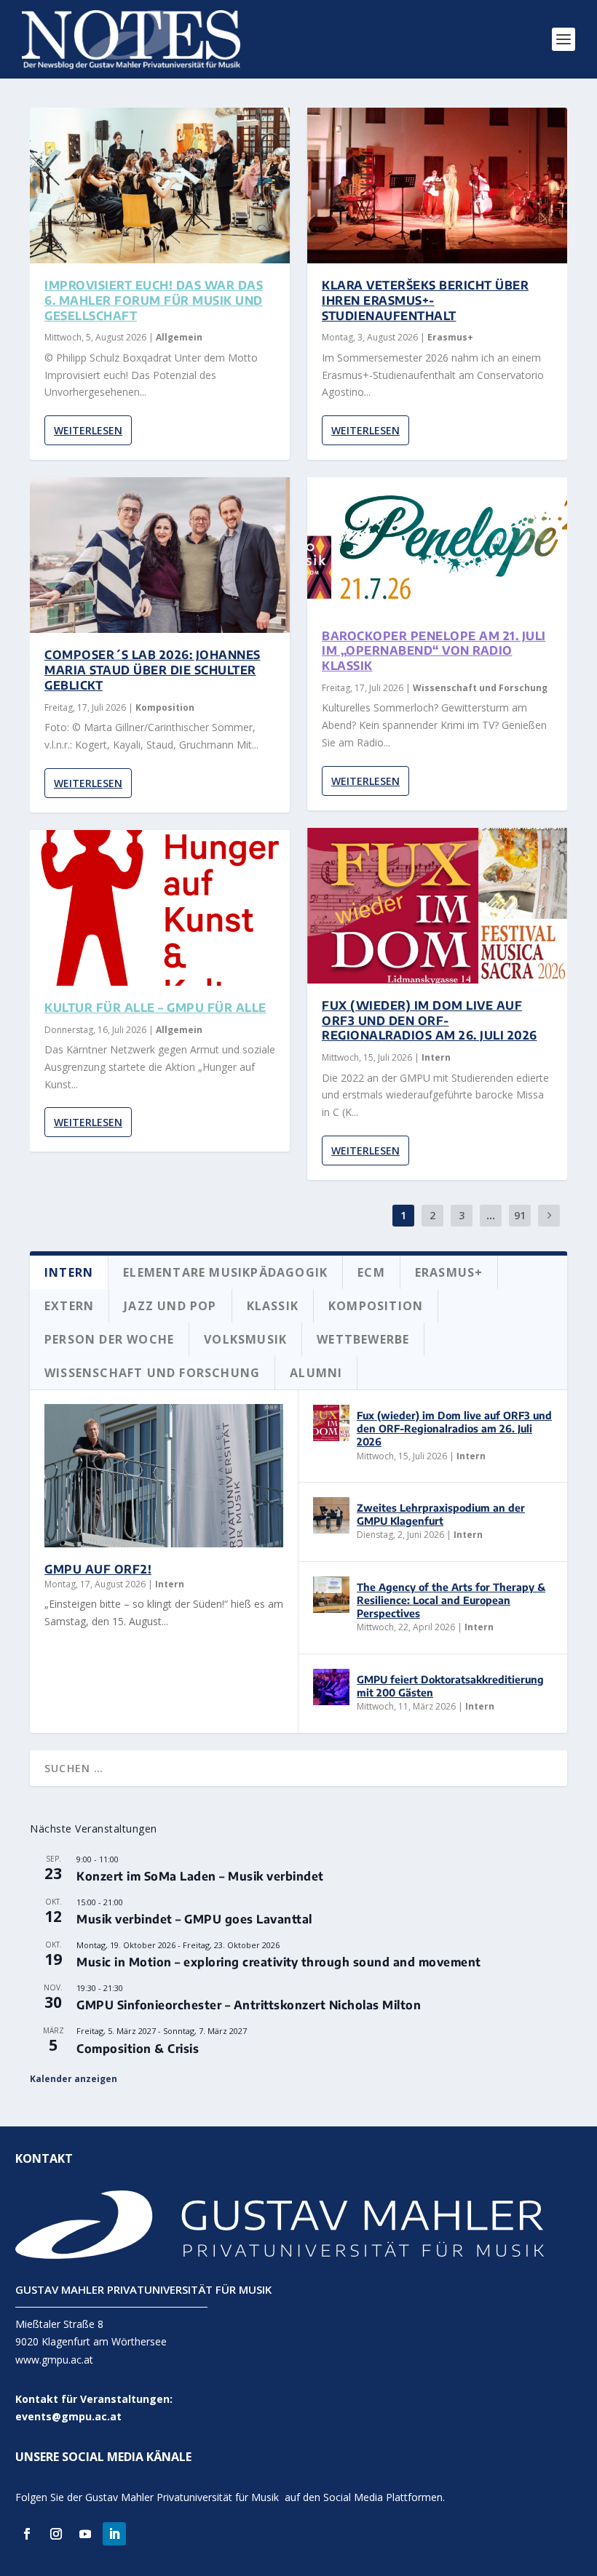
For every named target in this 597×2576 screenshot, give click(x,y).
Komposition (165, 707)
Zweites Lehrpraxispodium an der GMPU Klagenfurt (441, 1514)
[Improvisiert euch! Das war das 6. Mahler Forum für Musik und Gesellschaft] (160, 186)
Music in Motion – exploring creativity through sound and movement (279, 1962)
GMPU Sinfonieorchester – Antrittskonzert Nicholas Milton (249, 2005)
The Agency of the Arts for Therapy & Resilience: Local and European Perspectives (451, 1600)
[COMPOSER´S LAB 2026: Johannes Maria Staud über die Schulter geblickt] (160, 555)
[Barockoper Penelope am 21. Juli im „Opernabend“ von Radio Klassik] (437, 545)
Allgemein (179, 337)
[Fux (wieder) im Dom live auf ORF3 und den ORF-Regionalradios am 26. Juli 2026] (437, 906)
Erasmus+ (450, 337)
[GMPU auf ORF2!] (164, 1476)
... (491, 1215)
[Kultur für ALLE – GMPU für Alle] (160, 908)
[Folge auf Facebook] (27, 2534)
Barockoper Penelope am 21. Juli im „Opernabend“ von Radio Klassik (434, 651)
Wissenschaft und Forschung (480, 688)
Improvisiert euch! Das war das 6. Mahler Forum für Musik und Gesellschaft (154, 300)
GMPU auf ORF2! (98, 1569)
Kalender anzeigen (74, 2079)
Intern (436, 1057)
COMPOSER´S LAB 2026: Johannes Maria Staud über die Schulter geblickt (153, 670)
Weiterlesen (88, 430)
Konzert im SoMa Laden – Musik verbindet (200, 1876)
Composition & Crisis (138, 2049)
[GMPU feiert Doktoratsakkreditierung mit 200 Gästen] (331, 1687)
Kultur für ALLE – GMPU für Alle (155, 1008)
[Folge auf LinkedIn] (114, 2534)
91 (520, 1215)
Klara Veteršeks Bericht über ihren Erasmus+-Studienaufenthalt (425, 300)
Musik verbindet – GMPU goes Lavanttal (194, 1919)
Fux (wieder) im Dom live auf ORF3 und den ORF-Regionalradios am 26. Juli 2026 (430, 1021)
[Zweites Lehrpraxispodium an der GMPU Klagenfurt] (331, 1515)
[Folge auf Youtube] (85, 2534)
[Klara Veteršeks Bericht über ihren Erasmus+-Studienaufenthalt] (437, 186)
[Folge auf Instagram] (56, 2534)
